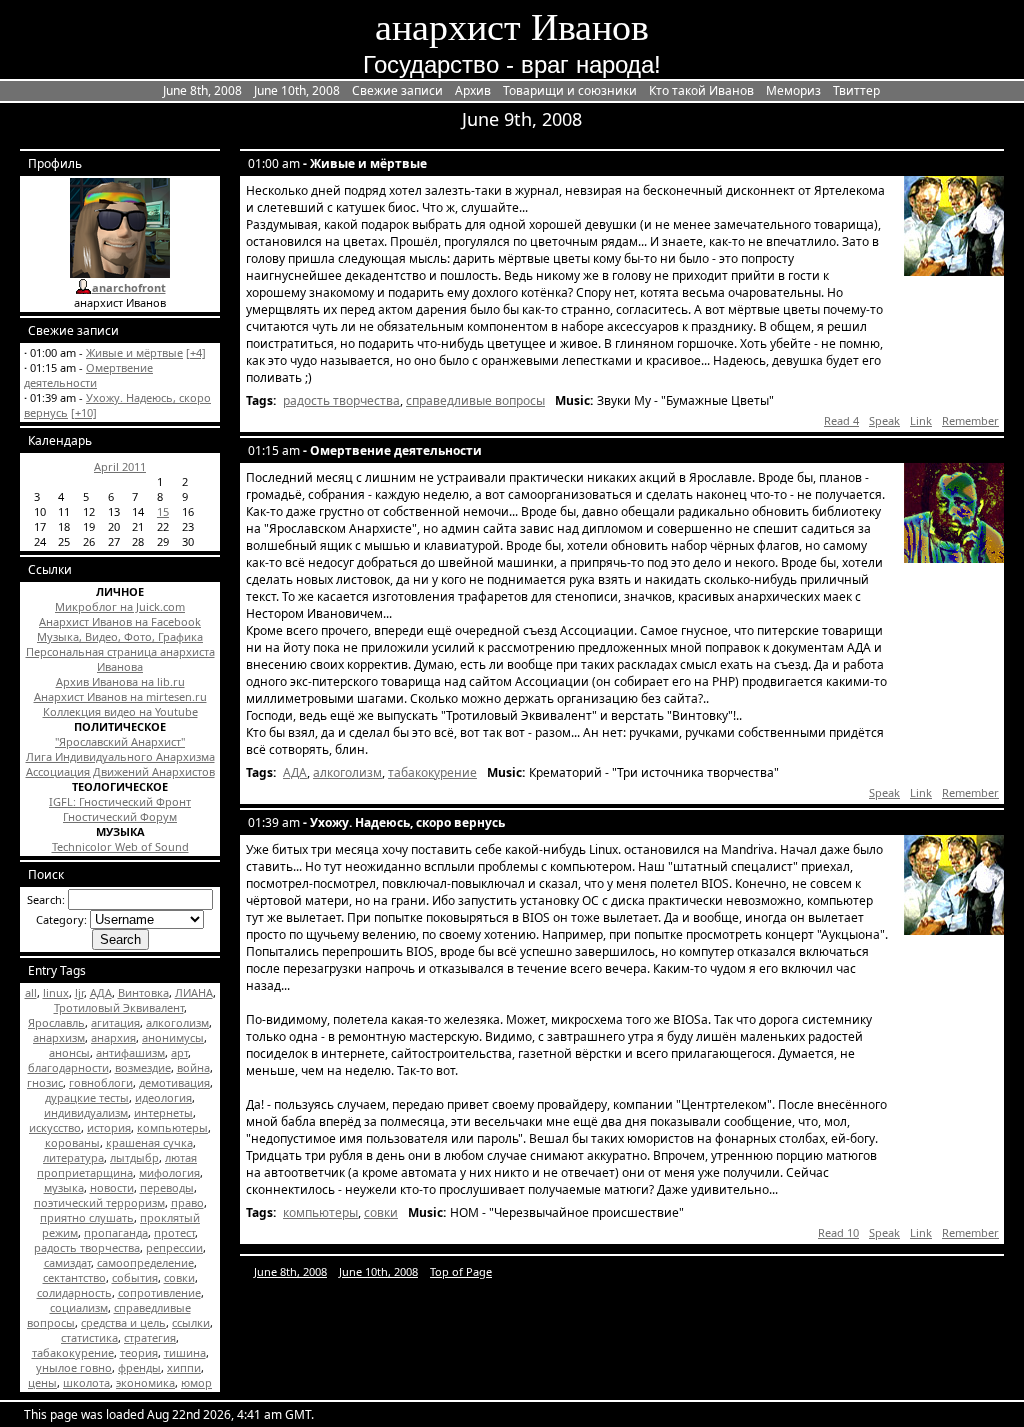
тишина (185, 1352)
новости (112, 1187)
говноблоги (101, 1082)
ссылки (191, 1322)
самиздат (67, 1262)
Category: (61, 919)
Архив (473, 90)
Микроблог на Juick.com (120, 606)
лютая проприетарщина (117, 1165)
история (109, 1127)
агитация (115, 1022)
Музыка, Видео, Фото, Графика (120, 636)
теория (139, 1352)
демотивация (174, 1082)
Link (921, 420)
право (187, 1202)
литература (73, 1157)
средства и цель (123, 1322)
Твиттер (856, 90)
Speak (884, 420)
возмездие (143, 1067)
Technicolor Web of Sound (120, 846)
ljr (79, 992)
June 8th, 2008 (202, 90)
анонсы (69, 1052)
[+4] (196, 352)
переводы (167, 1187)
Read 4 (841, 420)
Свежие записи (397, 90)
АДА (101, 992)
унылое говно (74, 1367)
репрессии (174, 1247)
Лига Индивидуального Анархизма (120, 756)
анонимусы (173, 1037)
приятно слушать (87, 1217)
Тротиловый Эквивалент (119, 1007)
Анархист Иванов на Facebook (120, 621)
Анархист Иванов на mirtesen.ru (120, 696)
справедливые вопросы (475, 400)
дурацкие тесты (87, 1097)
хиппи (184, 1367)
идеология (163, 1097)
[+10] (84, 412)
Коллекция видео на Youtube (120, 711)
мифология (169, 1172)
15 (163, 511)
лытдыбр (134, 1157)
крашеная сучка (149, 1142)
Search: (46, 899)
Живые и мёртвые (134, 352)
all (31, 992)
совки (179, 1277)
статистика (89, 1337)
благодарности (68, 1067)
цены (42, 1382)
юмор (196, 1382)
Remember (970, 420)
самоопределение (145, 1262)
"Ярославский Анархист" (120, 741)
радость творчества (87, 1247)
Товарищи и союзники (570, 90)
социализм (79, 1307)
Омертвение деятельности (88, 375)
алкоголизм (177, 1022)
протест (174, 1232)
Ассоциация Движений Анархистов (120, 771)
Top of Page (461, 1271)
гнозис (45, 1082)
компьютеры (172, 1127)
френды (139, 1367)
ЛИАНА (194, 992)
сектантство (74, 1277)
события (135, 1277)
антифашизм (130, 1052)
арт (179, 1052)
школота (86, 1382)
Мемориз (793, 90)
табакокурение (73, 1352)
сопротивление (159, 1292)
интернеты (163, 1112)
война (193, 1067)
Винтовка (143, 992)
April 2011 (120, 466)
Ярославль (56, 1022)
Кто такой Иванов (701, 90)
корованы (72, 1142)
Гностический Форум (120, 816)
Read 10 (838, 1232)
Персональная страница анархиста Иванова (120, 659)
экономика (145, 1382)
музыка (64, 1187)
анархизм (59, 1037)
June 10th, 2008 (297, 90)
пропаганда (116, 1232)
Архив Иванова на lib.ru (120, 681)
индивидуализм (86, 1112)
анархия (113, 1037)
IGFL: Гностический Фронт (120, 801)
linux (56, 992)
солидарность (74, 1292)
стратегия (150, 1337)
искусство (55, 1127)
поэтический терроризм (99, 1202)
